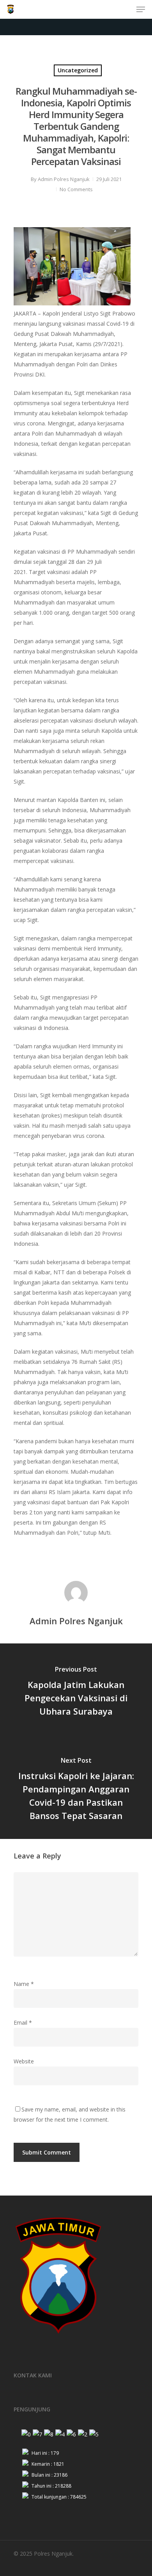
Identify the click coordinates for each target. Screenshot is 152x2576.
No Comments (76, 189)
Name (24, 1984)
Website (24, 2061)
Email (23, 2023)
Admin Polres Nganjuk (64, 179)
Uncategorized (78, 70)
